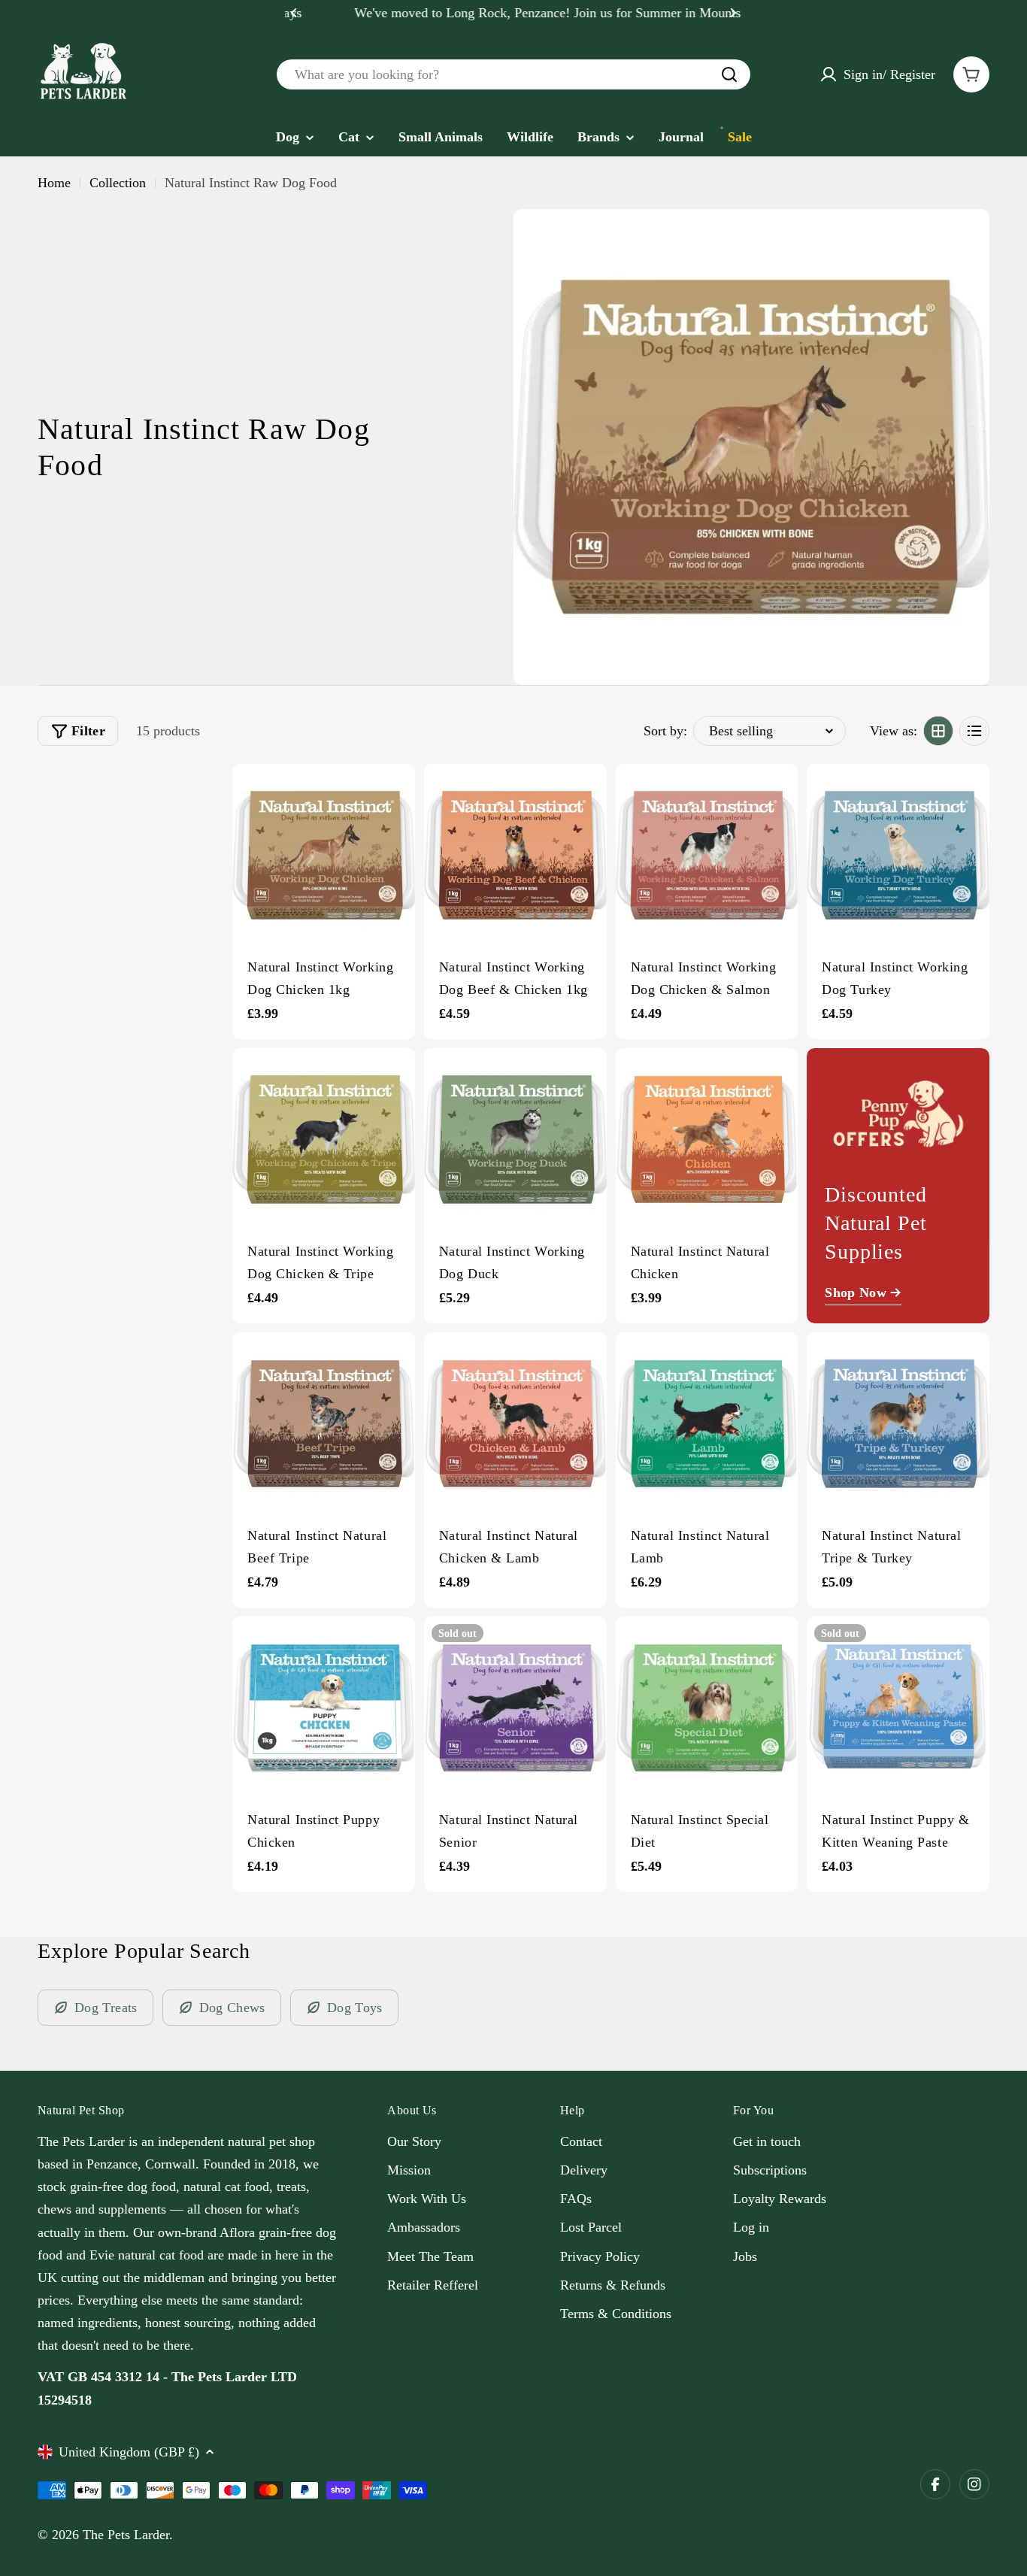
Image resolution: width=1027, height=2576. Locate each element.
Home (54, 183)
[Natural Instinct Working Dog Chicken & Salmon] (707, 855)
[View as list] (974, 731)
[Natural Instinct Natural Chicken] (707, 1140)
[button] (294, 13)
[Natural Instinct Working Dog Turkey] (898, 855)
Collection (118, 183)
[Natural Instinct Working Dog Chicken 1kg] (324, 855)
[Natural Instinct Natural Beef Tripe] (324, 1424)
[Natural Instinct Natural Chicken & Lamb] (515, 1424)
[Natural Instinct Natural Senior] (515, 1708)
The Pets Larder (126, 2535)
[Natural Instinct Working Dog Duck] (515, 1140)
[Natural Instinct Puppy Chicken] (324, 1708)
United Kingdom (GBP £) (129, 2452)
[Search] (729, 74)
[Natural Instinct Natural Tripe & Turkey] (898, 1424)
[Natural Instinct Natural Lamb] (707, 1424)
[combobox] (513, 74)
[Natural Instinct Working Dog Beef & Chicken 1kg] (515, 855)
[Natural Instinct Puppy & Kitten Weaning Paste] (898, 1708)
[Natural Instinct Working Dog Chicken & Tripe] (324, 1140)
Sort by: (665, 731)
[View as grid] (938, 731)
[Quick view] (396, 794)
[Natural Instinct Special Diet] (707, 1708)
